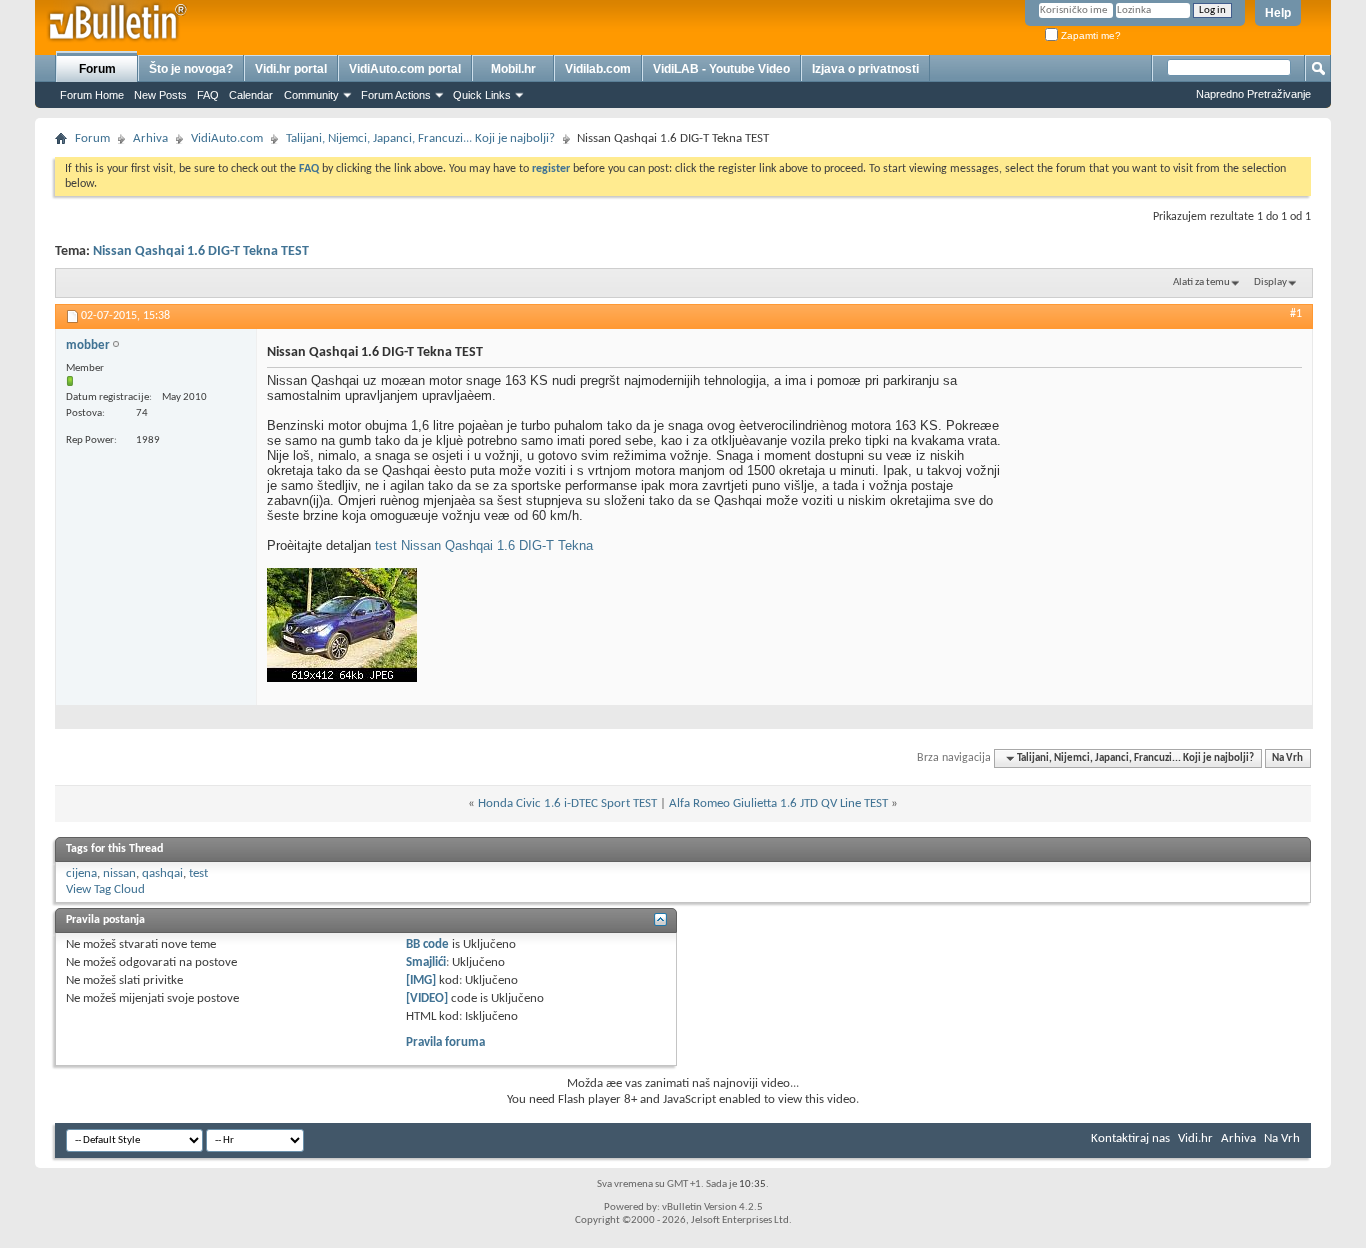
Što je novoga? (191, 69)
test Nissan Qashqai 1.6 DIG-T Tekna (484, 545)
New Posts (160, 95)
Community (311, 95)
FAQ (208, 95)
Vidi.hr (1195, 1138)
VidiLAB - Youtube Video (721, 69)
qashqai (162, 873)
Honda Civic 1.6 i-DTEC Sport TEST (567, 803)
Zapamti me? (1089, 35)
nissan (119, 873)
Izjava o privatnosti (865, 69)
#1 (1296, 314)
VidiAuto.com (227, 138)
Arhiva (150, 138)
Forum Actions (396, 95)
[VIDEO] (427, 998)
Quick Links (482, 95)
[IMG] (421, 980)
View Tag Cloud (105, 889)
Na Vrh (1287, 758)
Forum (97, 69)
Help (1278, 13)
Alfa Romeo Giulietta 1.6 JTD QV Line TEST (778, 803)
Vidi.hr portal (291, 69)
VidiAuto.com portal (405, 69)
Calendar (251, 95)
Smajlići (426, 962)
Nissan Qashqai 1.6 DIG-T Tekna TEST (201, 251)
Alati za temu (1201, 282)
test (198, 873)
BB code (427, 944)
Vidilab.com (598, 69)
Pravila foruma (445, 1042)
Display (1270, 282)
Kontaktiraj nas (1130, 1138)
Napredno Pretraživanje (1253, 94)
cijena (81, 873)
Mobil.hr (513, 69)
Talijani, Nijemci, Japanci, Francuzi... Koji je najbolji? (420, 138)
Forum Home (92, 95)
